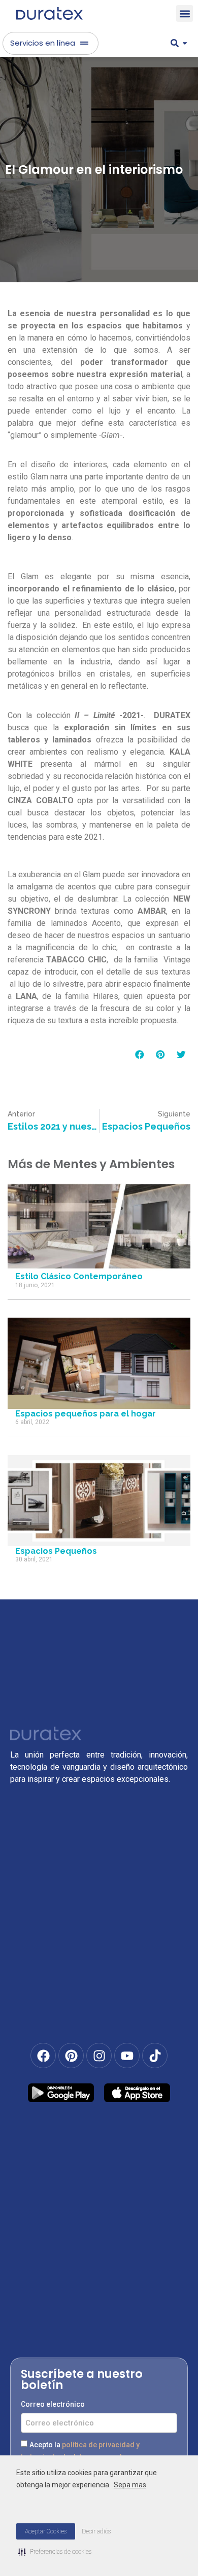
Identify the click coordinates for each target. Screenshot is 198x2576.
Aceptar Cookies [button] (46, 2531)
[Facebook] (43, 2056)
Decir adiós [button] (96, 2531)
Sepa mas (130, 2485)
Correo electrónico (53, 2404)
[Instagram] (99, 2056)
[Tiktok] (155, 2056)
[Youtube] (127, 2056)
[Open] (185, 43)
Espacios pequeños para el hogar (86, 1414)
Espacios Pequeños (56, 1551)
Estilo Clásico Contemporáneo (79, 1276)
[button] (185, 13)
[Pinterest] (71, 2056)
